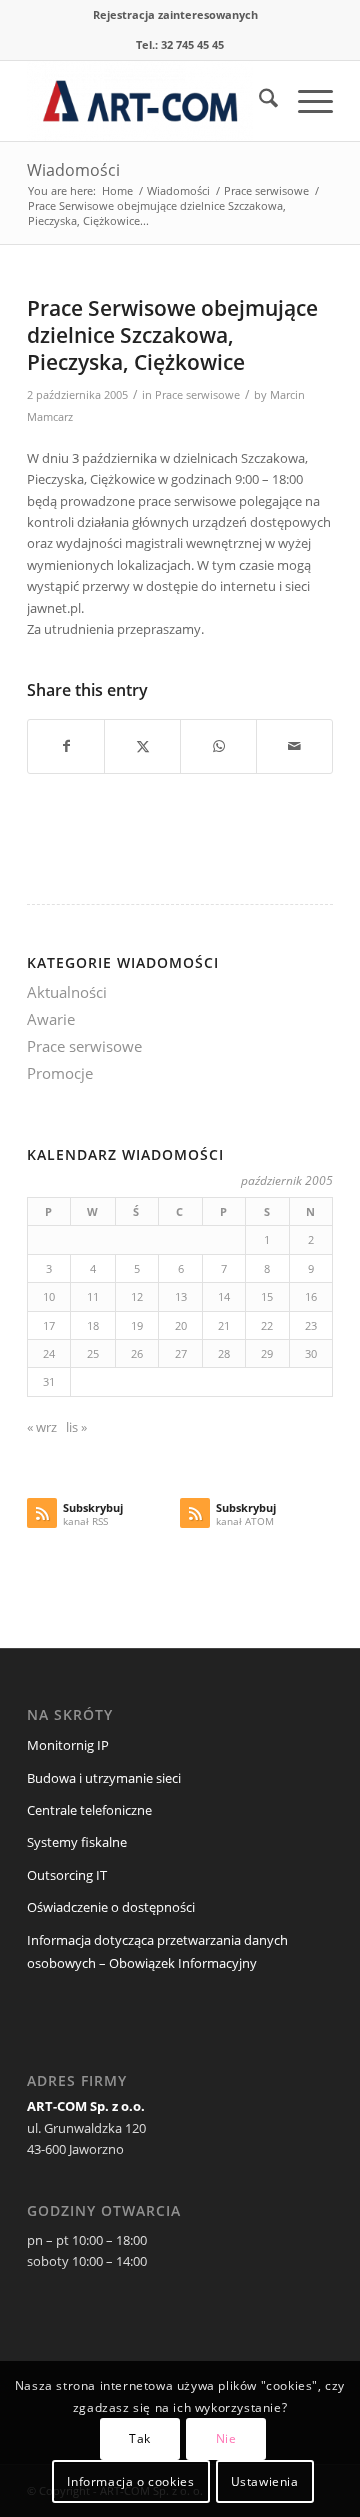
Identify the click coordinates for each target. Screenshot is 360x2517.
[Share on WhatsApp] (218, 746)
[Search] (258, 101)
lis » (76, 1427)
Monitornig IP (68, 1745)
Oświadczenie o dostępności (111, 1907)
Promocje (60, 1073)
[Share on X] (142, 746)
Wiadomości (73, 170)
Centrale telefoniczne (89, 1810)
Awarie (51, 1019)
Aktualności (67, 992)
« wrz (42, 1427)
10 (49, 1296)
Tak (140, 2438)
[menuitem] (175, 15)
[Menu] (305, 101)
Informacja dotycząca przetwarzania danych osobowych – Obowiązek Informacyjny (157, 1951)
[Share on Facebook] (66, 746)
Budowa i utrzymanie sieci (104, 1778)
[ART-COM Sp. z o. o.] (149, 101)
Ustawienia (265, 2481)
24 (49, 1353)
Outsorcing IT (67, 1875)
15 (267, 1296)
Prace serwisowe (197, 395)
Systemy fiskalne (77, 1842)
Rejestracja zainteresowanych (175, 14)
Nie (226, 2438)
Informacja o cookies (130, 2481)
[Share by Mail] (294, 746)
